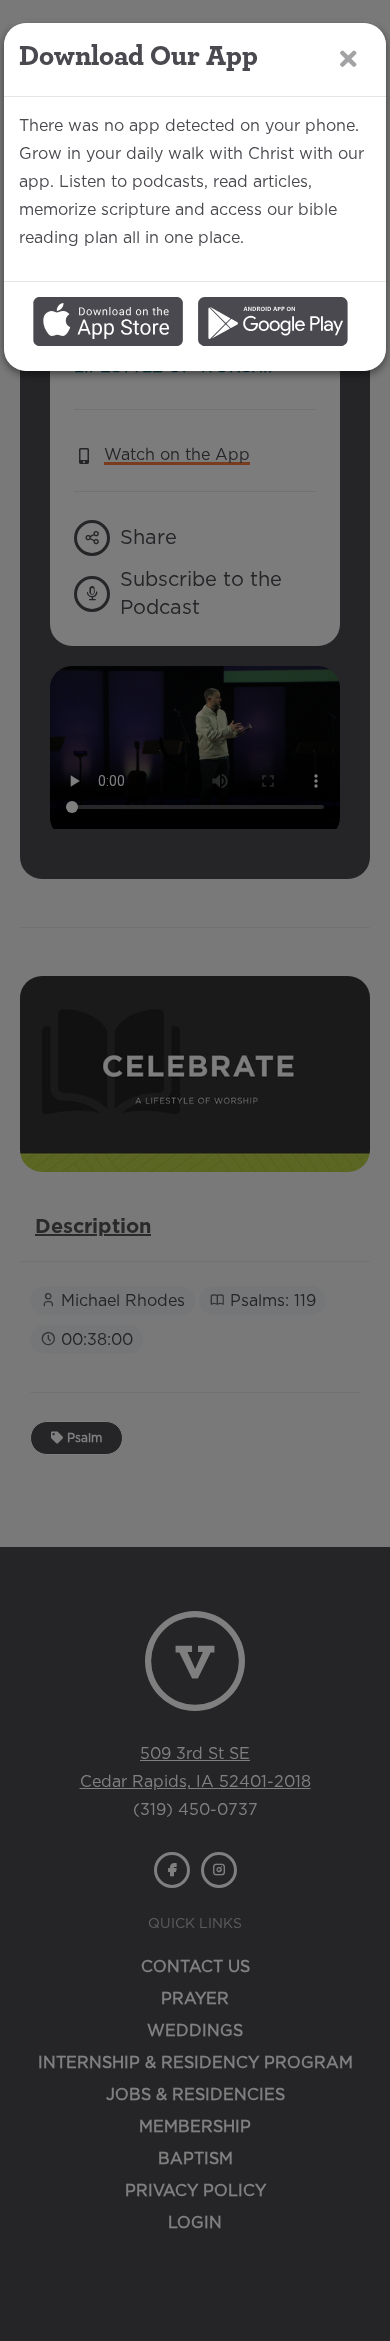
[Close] (348, 58)
